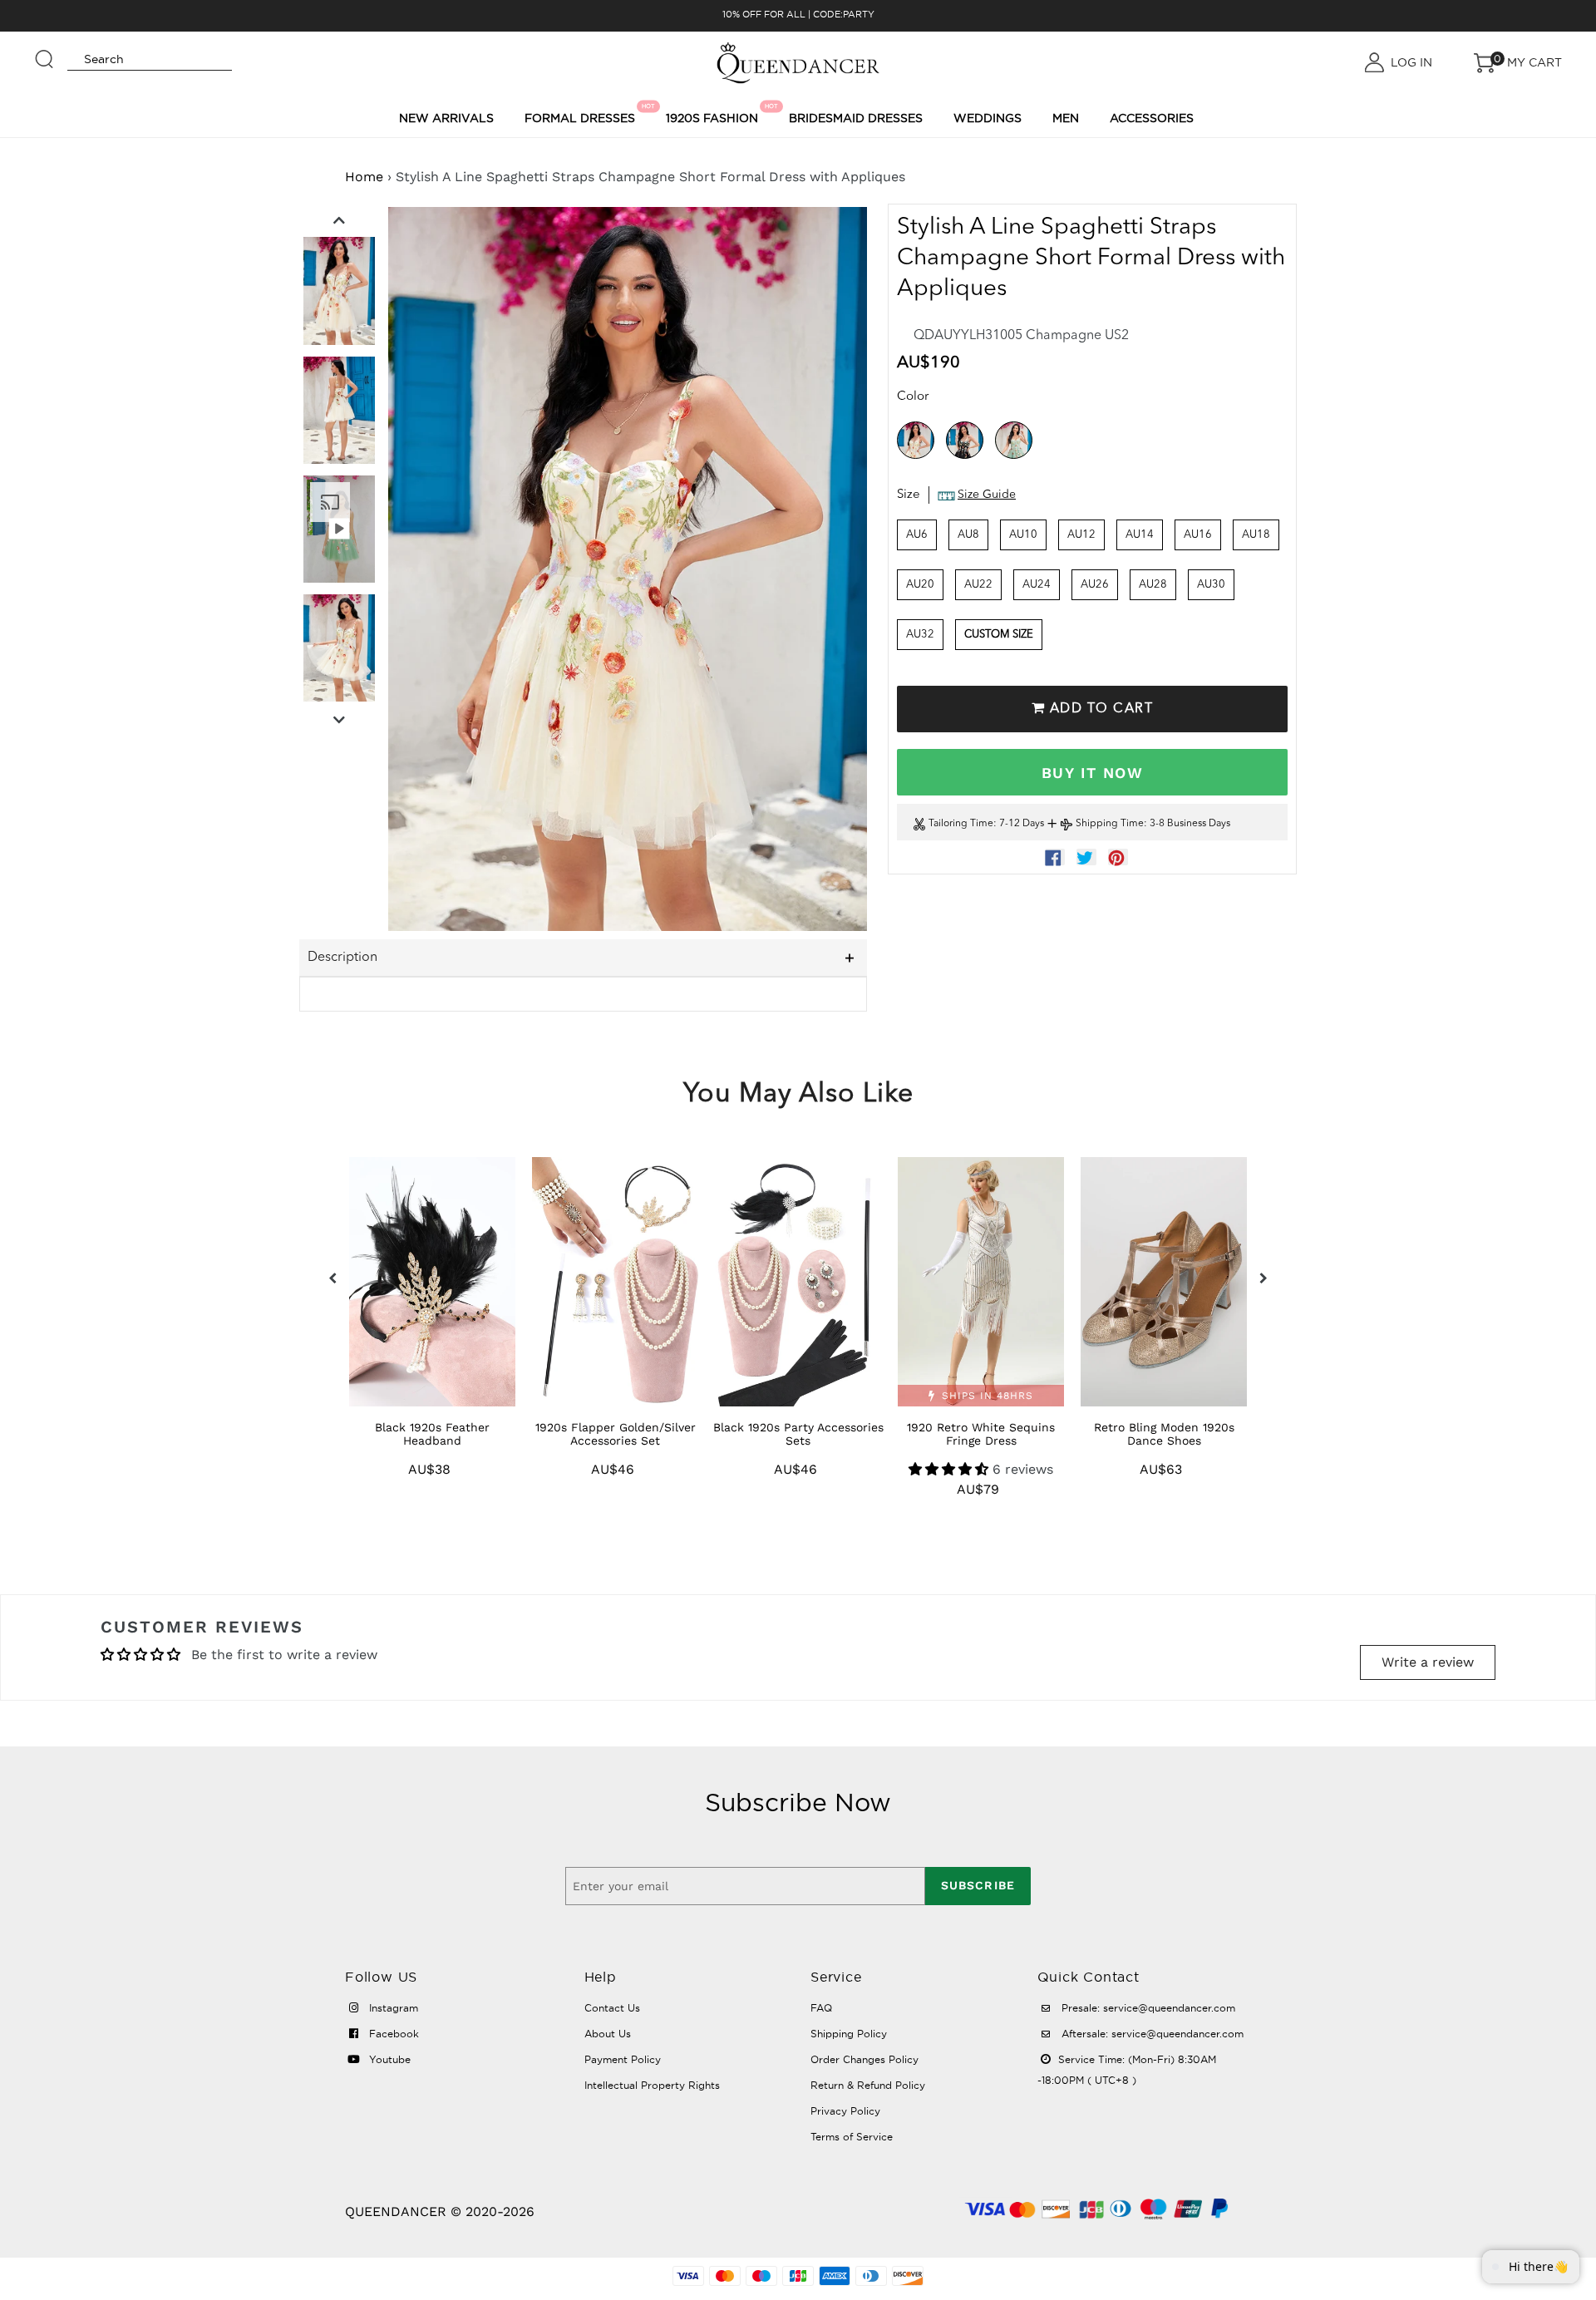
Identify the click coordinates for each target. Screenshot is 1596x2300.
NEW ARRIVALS (446, 118)
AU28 (1153, 585)
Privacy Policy (845, 2111)
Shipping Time (1110, 825)
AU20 (920, 585)
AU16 (1198, 535)
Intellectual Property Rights (652, 2085)
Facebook (392, 2034)
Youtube (388, 2059)
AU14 (1140, 535)
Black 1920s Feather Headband (432, 1434)
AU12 (1081, 535)
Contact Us (612, 2008)
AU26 (1095, 585)
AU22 (978, 585)
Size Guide (987, 495)
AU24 (1037, 585)
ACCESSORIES (1152, 118)
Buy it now (1092, 773)
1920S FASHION (714, 114)
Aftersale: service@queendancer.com (1151, 2034)
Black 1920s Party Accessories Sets (798, 1434)
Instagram (392, 2008)
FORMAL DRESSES (582, 114)
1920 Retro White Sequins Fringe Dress (981, 1434)
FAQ (821, 2008)
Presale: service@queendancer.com (1147, 2008)
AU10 (1023, 535)
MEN (1066, 118)
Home (364, 177)
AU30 (1211, 585)
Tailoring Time (961, 825)
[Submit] (45, 52)
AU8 (968, 535)
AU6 (917, 535)
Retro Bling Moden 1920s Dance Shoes (1164, 1434)
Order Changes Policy (864, 2059)
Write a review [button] (1428, 1662)
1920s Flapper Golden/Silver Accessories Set (616, 1434)
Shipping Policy (849, 2034)
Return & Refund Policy (868, 2085)
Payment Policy (623, 2059)
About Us (608, 2034)
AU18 (1256, 535)
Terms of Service (852, 2137)
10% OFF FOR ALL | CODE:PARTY (798, 14)
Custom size (999, 635)
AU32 (920, 635)
